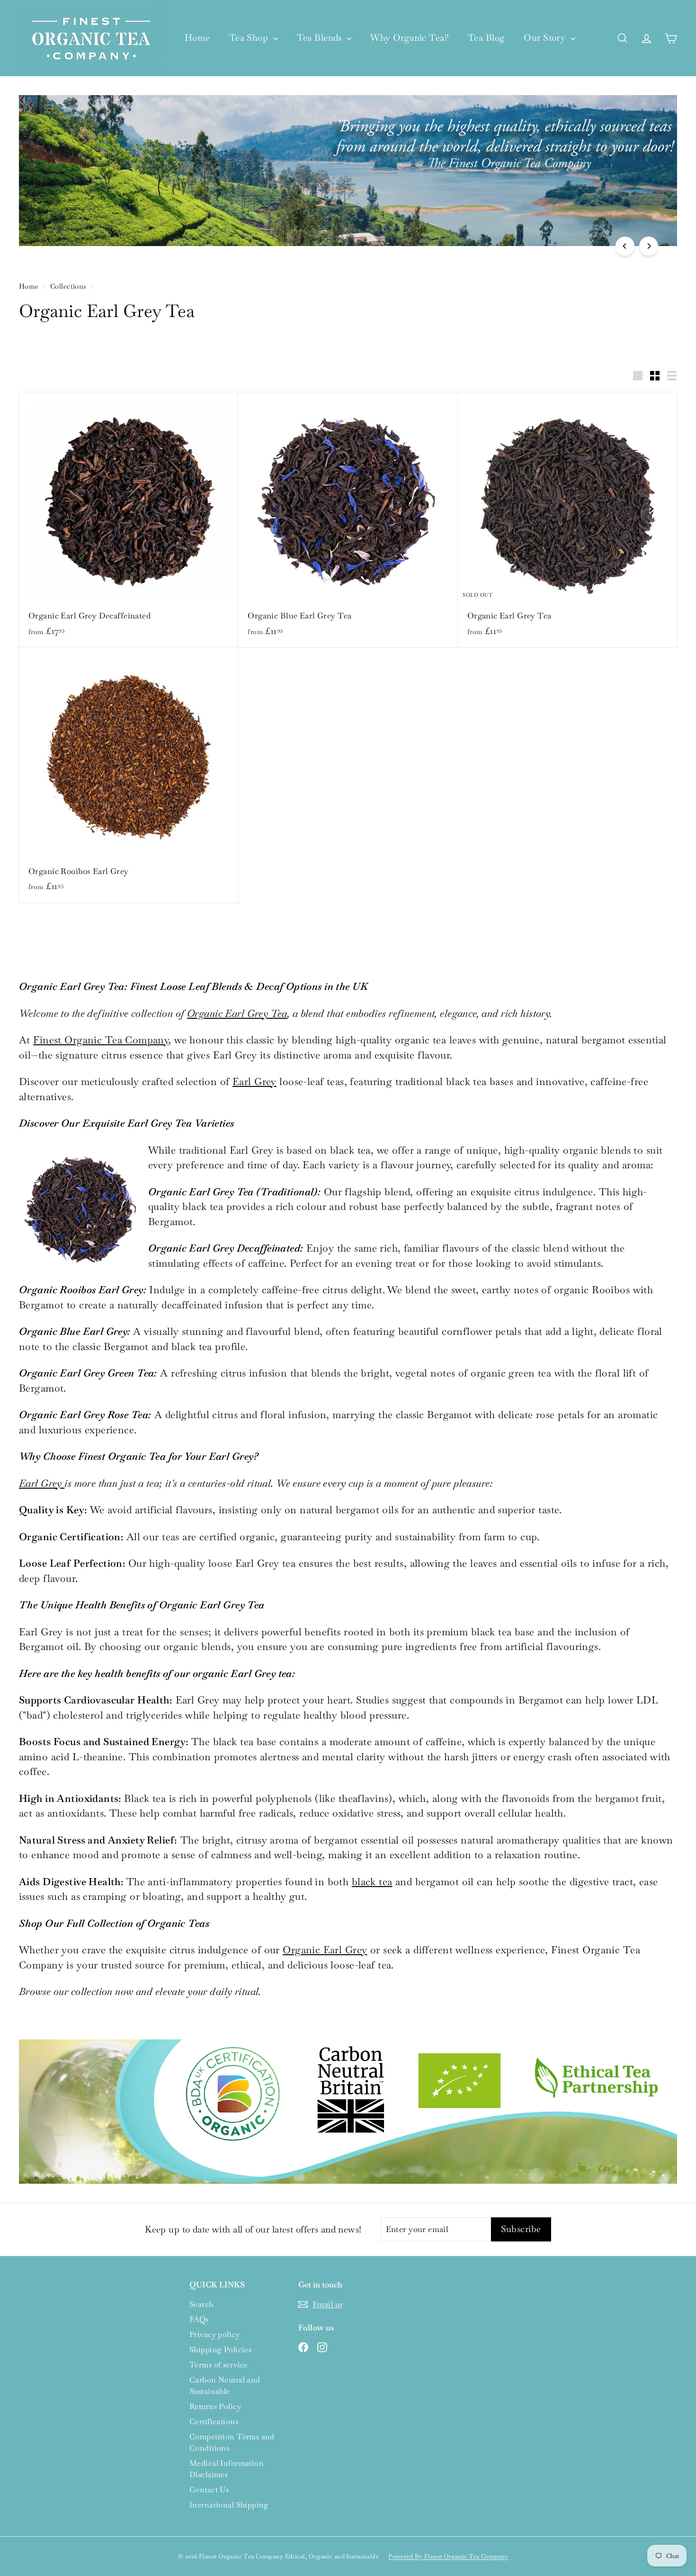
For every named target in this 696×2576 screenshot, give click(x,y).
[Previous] (625, 246)
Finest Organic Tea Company (101, 1040)
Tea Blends (321, 38)
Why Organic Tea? (410, 38)
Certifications (214, 2422)
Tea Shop (250, 38)
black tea (372, 1882)
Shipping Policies (220, 2350)
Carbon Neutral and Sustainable (225, 2386)
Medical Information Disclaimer (227, 2469)
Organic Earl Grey (325, 1950)
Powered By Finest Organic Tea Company (448, 2556)
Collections (68, 286)
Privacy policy (214, 2334)
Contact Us (209, 2490)
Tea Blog (486, 38)
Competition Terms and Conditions (232, 2442)
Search (201, 2304)
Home (197, 38)
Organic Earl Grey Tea (237, 1013)
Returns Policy (215, 2406)
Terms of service (219, 2365)
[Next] (649, 246)
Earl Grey (254, 1081)
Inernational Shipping (229, 2505)
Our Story (546, 38)
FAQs (199, 2319)
